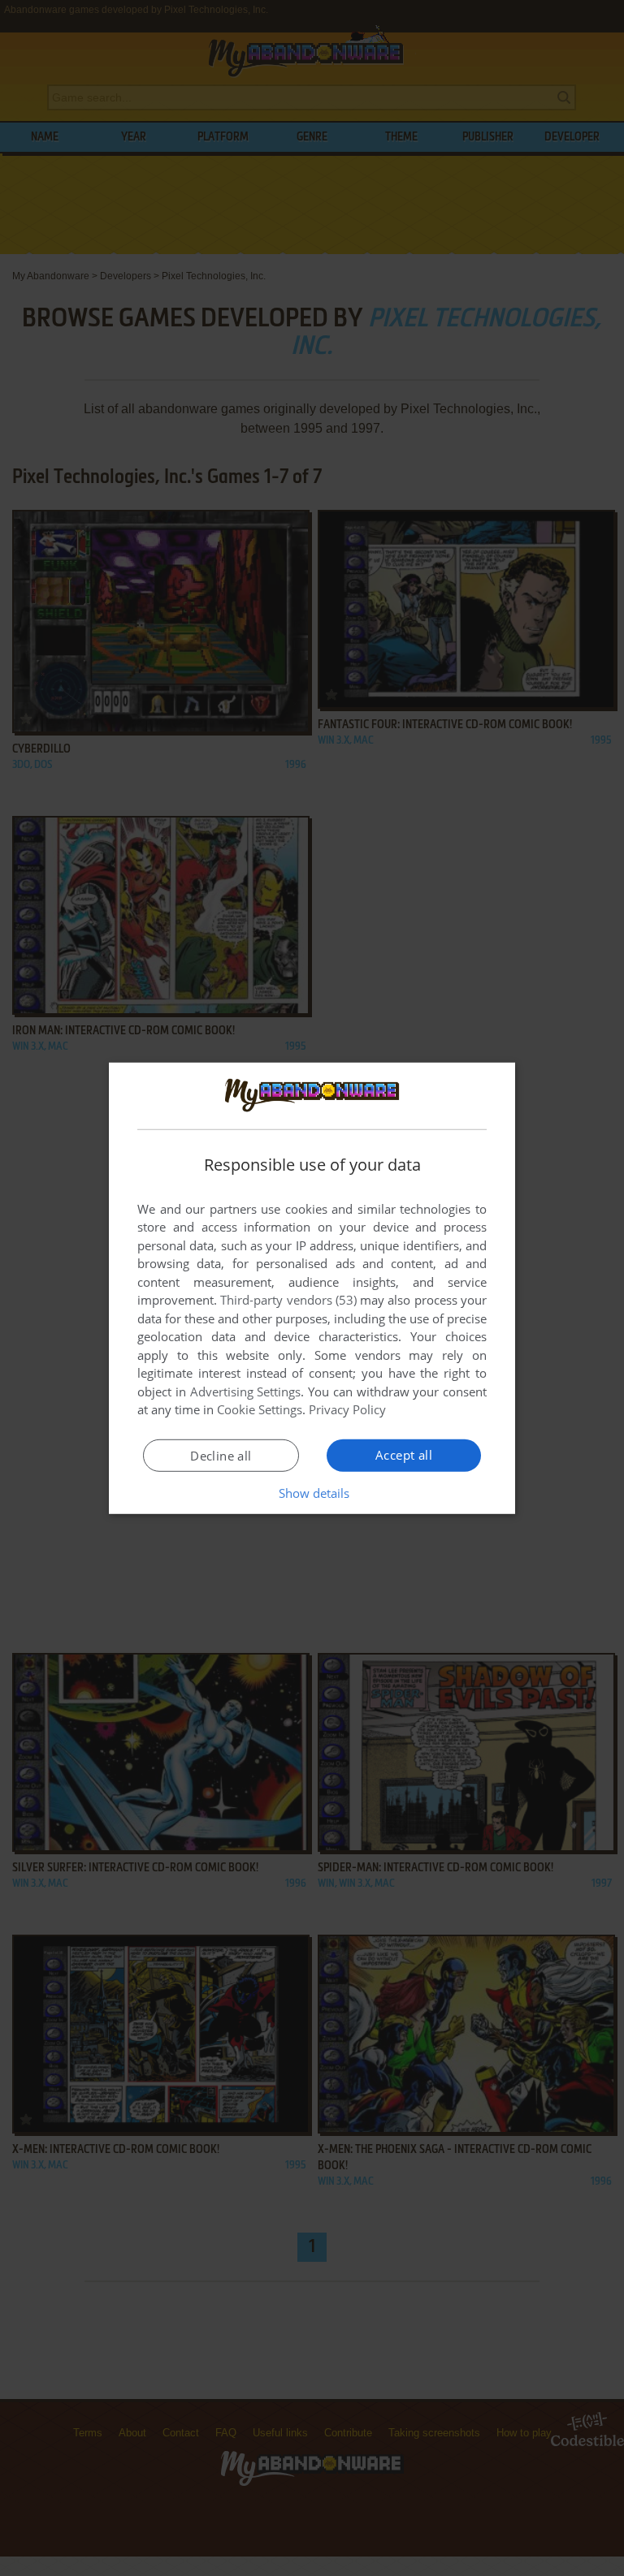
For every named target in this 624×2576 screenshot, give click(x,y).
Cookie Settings (260, 1409)
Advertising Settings (246, 1392)
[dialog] (312, 1288)
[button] (312, 1493)
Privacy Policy (347, 1409)
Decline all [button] (221, 1456)
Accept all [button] (404, 1455)
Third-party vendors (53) (288, 1300)
